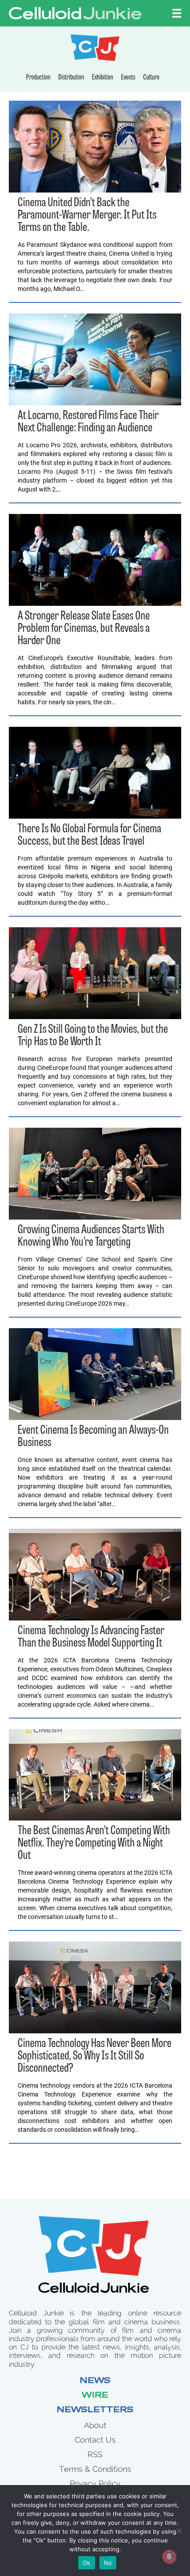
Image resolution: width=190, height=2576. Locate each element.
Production (38, 78)
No (108, 2563)
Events (128, 78)
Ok (87, 2563)
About (95, 2425)
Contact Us (95, 2440)
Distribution (71, 78)
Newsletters (95, 2410)
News (95, 2381)
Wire (95, 2396)
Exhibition (103, 78)
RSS (95, 2454)
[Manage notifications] (169, 2557)
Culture (151, 78)
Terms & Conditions (95, 2469)
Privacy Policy (95, 2483)
